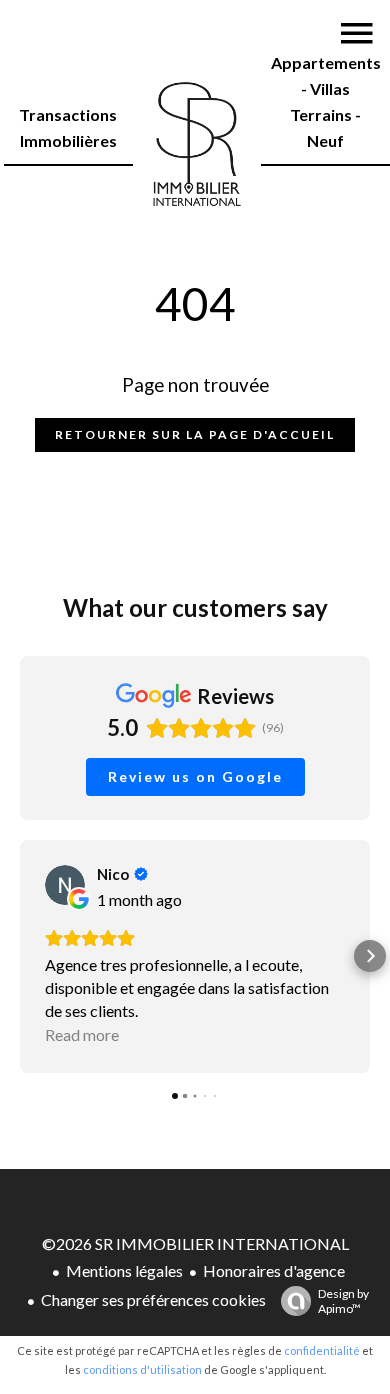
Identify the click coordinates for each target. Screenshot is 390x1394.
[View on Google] (65, 885)
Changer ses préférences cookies (153, 1299)
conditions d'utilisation (142, 1369)
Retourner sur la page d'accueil (195, 434)
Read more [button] (82, 1034)
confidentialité (322, 1350)
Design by (343, 1301)
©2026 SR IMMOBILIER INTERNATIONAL (195, 1243)
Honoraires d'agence (274, 1270)
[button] (20, 956)
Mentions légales (124, 1270)
